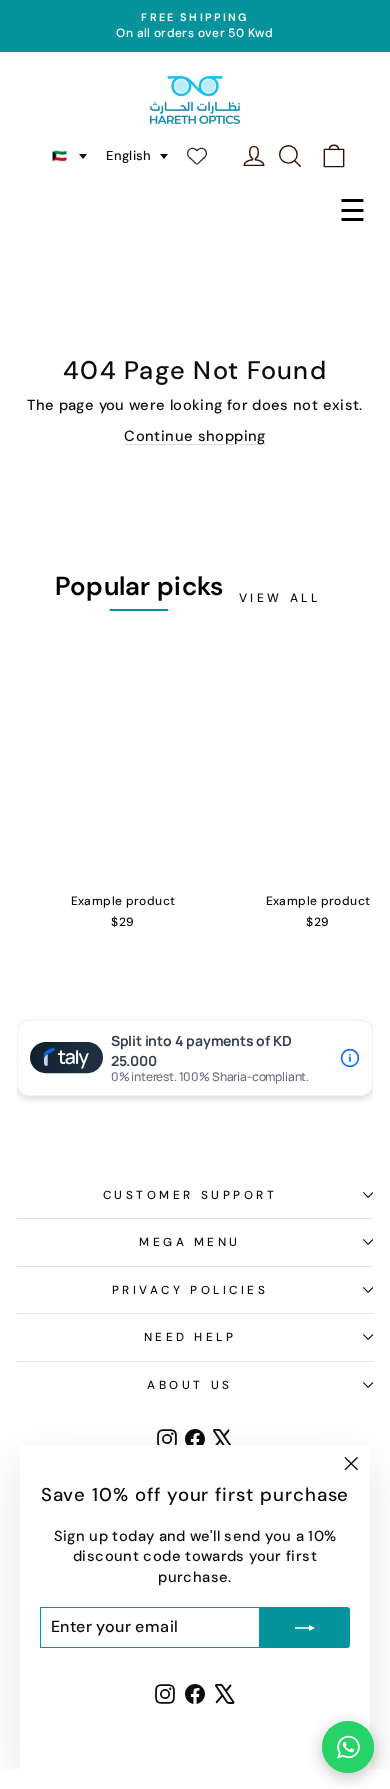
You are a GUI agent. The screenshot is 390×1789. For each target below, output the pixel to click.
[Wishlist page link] (207, 156)
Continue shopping (194, 436)
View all (280, 598)
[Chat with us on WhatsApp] (348, 1747)
